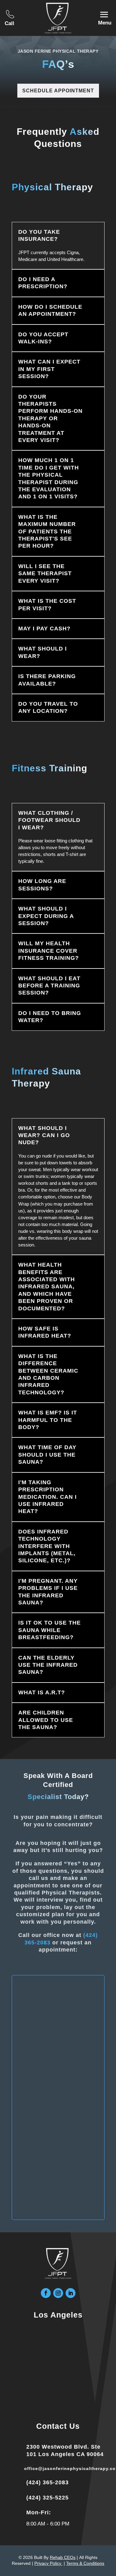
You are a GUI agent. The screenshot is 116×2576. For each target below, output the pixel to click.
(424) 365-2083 (47, 2482)
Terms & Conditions (85, 2563)
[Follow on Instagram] (58, 2293)
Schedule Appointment (58, 91)
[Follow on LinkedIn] (71, 2293)
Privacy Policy (48, 2563)
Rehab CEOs (63, 2557)
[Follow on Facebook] (46, 2293)
